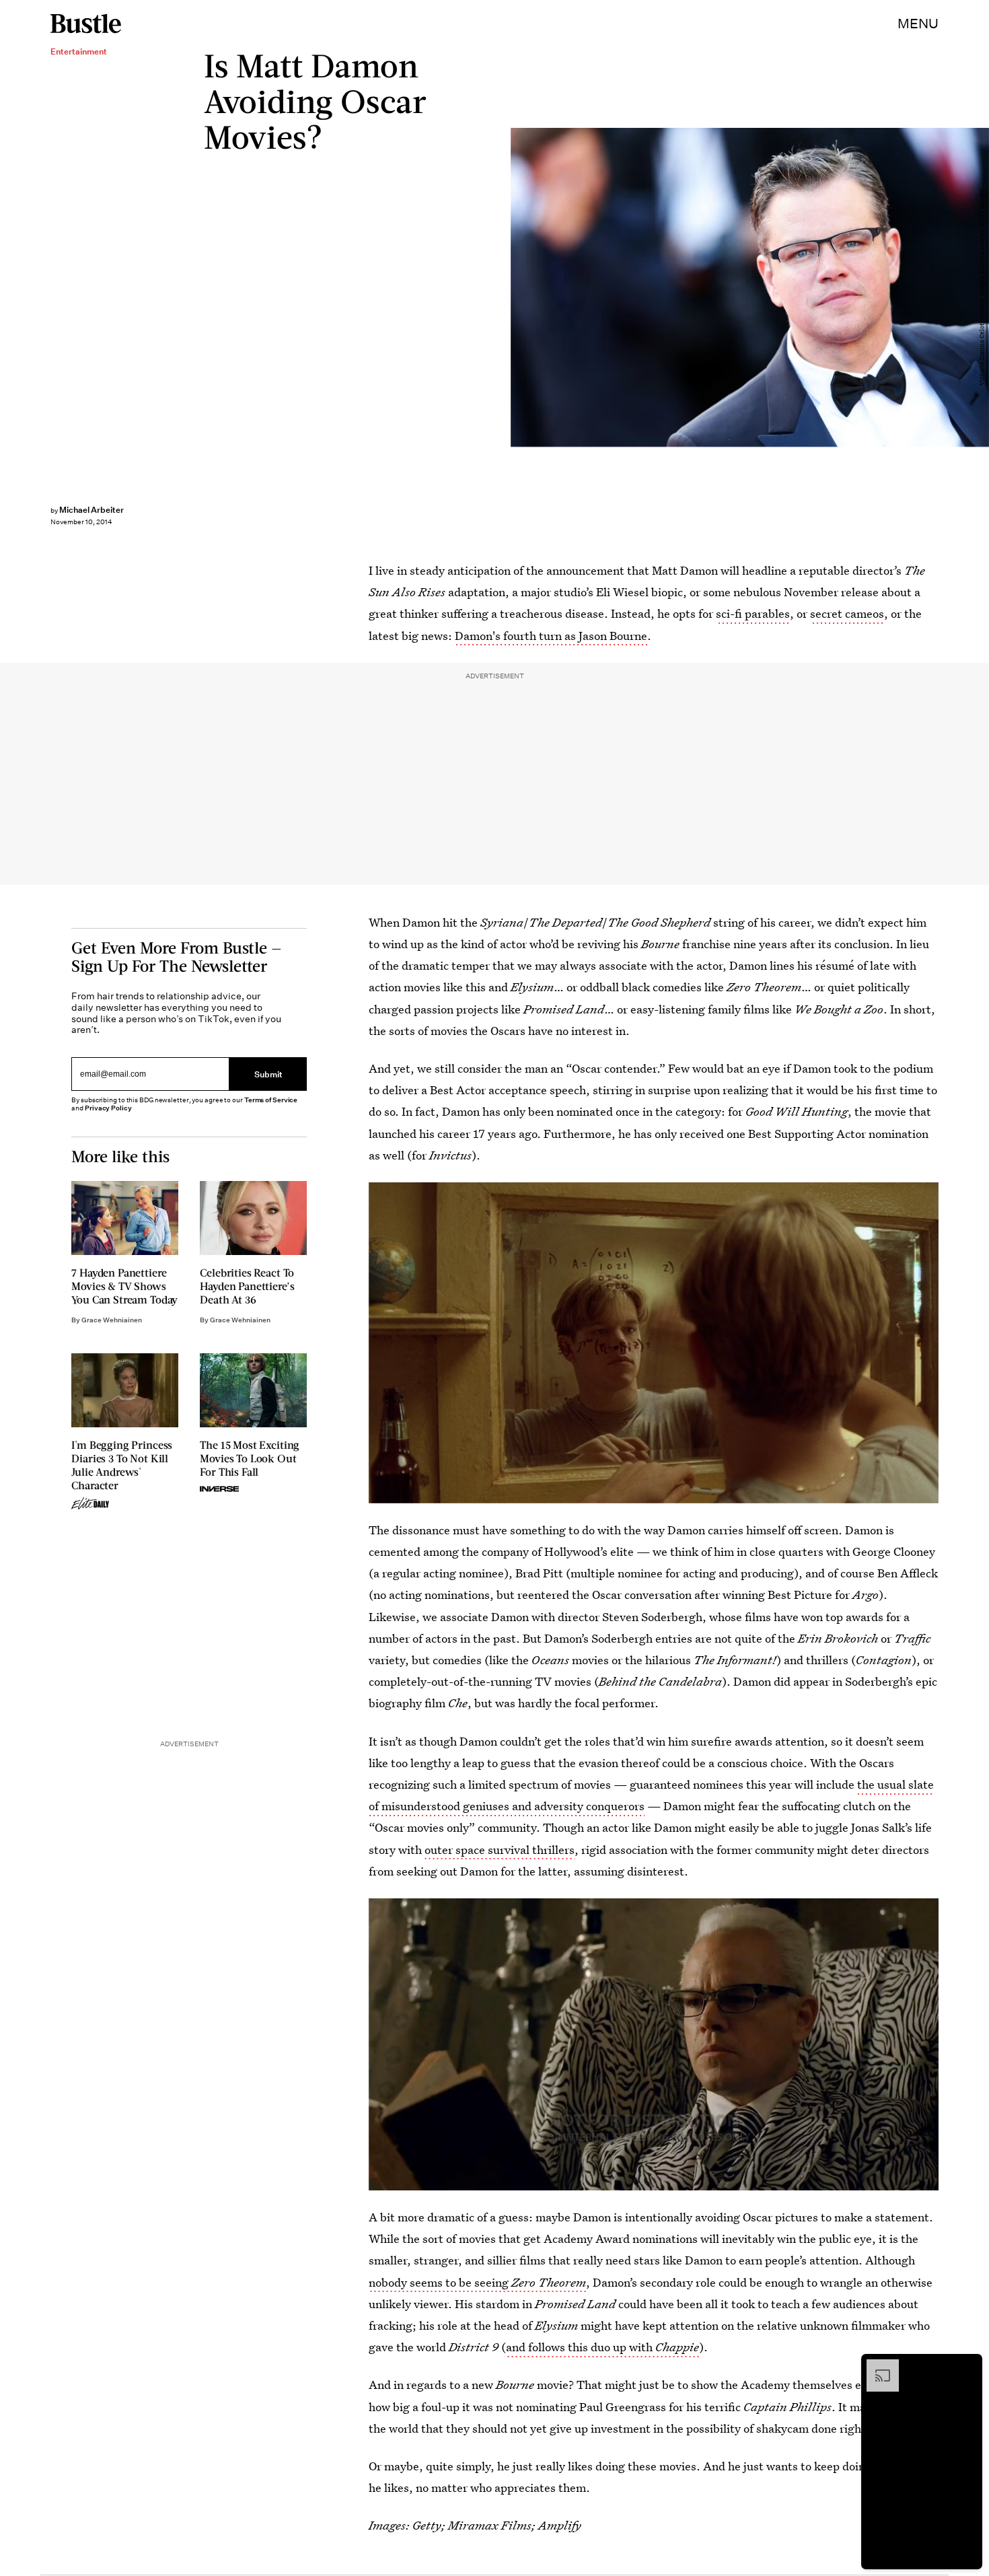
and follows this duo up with (602, 2347)
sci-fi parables (753, 613)
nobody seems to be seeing (477, 2282)
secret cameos (847, 613)
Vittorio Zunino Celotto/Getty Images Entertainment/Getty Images (982, 287)
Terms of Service (271, 1100)
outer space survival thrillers (500, 1850)
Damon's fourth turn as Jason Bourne (551, 636)
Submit (268, 1074)
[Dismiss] (967, 2366)
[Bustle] (86, 24)
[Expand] (876, 2366)
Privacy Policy (108, 1108)
